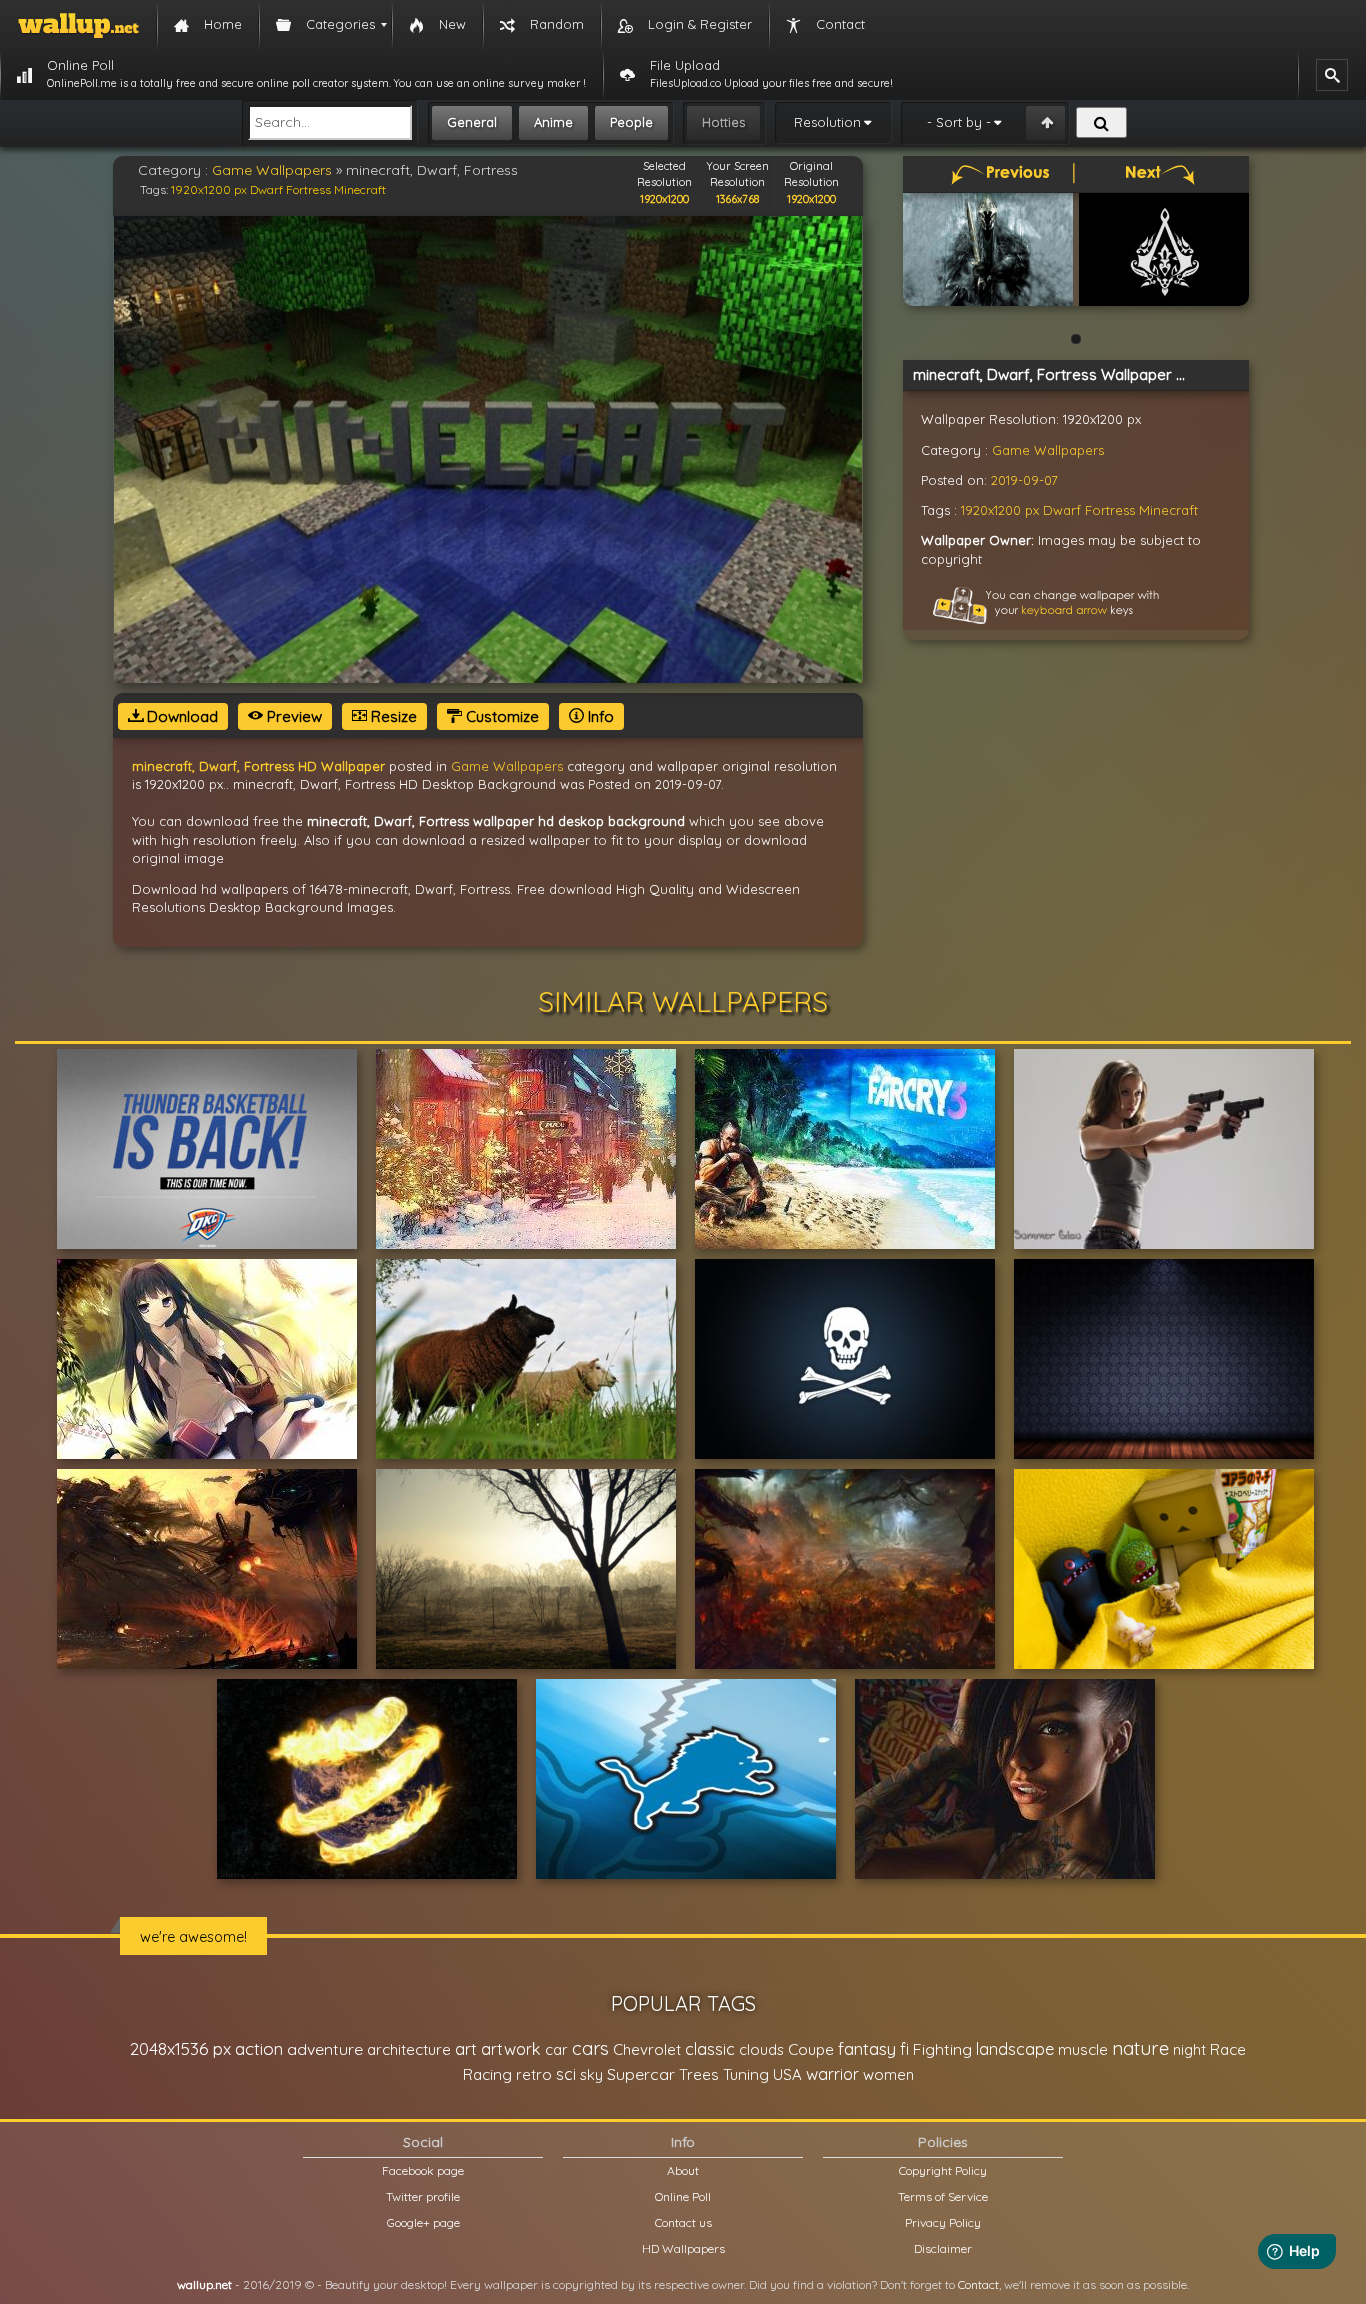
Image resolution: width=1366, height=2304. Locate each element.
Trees (699, 2074)
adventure (325, 2049)
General (472, 122)
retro (534, 2074)
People (631, 122)
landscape (1015, 2049)
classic (710, 2048)
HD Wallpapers (683, 2248)
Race (1228, 2049)
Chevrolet (647, 2049)
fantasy (867, 2048)
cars (590, 2048)
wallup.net (204, 2284)
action (259, 2048)
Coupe (811, 2049)
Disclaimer (943, 2248)
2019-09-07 (1024, 480)
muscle (1083, 2049)
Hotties (723, 122)
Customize (500, 716)
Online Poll (683, 2196)
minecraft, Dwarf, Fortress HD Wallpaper (258, 766)
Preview (292, 716)
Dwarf (266, 189)
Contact (978, 2284)
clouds (761, 2049)
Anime (553, 122)
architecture (409, 2049)
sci (566, 2074)
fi (904, 2049)
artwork (511, 2049)
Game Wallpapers (272, 170)
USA (787, 2074)
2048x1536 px (180, 2048)
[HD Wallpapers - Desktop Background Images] (78, 25)
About (683, 2170)
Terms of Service (943, 2196)
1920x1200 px (209, 189)
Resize (392, 716)
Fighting (942, 2049)
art (466, 2048)
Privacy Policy (943, 2222)
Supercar (641, 2074)
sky (591, 2074)
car (556, 2049)
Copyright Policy (943, 2170)
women (888, 2074)
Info (599, 716)
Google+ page (423, 2222)
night (1189, 2049)
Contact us (683, 2222)
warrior (832, 2074)
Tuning (746, 2074)
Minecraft (360, 189)
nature (1140, 2048)
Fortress (308, 189)
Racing (487, 2074)
